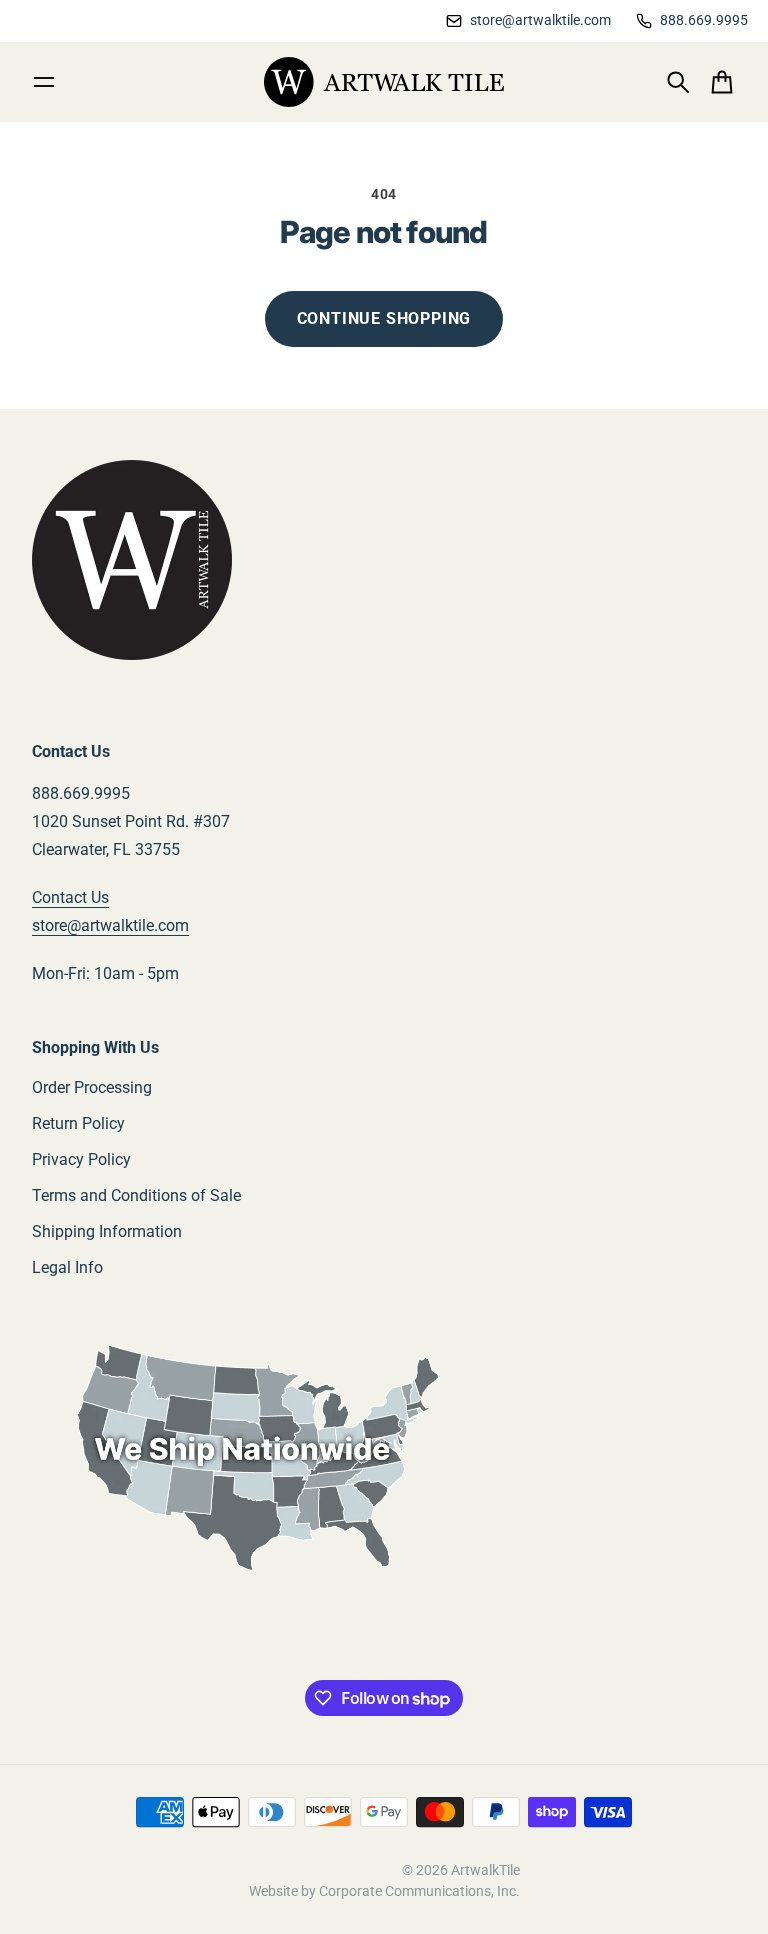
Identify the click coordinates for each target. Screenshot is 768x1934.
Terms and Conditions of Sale (136, 1195)
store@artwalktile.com (110, 925)
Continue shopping (384, 318)
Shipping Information (107, 1231)
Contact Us (70, 897)
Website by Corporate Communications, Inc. (384, 1891)
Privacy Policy (81, 1159)
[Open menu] (44, 82)
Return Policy (78, 1123)
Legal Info (67, 1267)
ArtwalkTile (485, 1870)
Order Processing (92, 1087)
